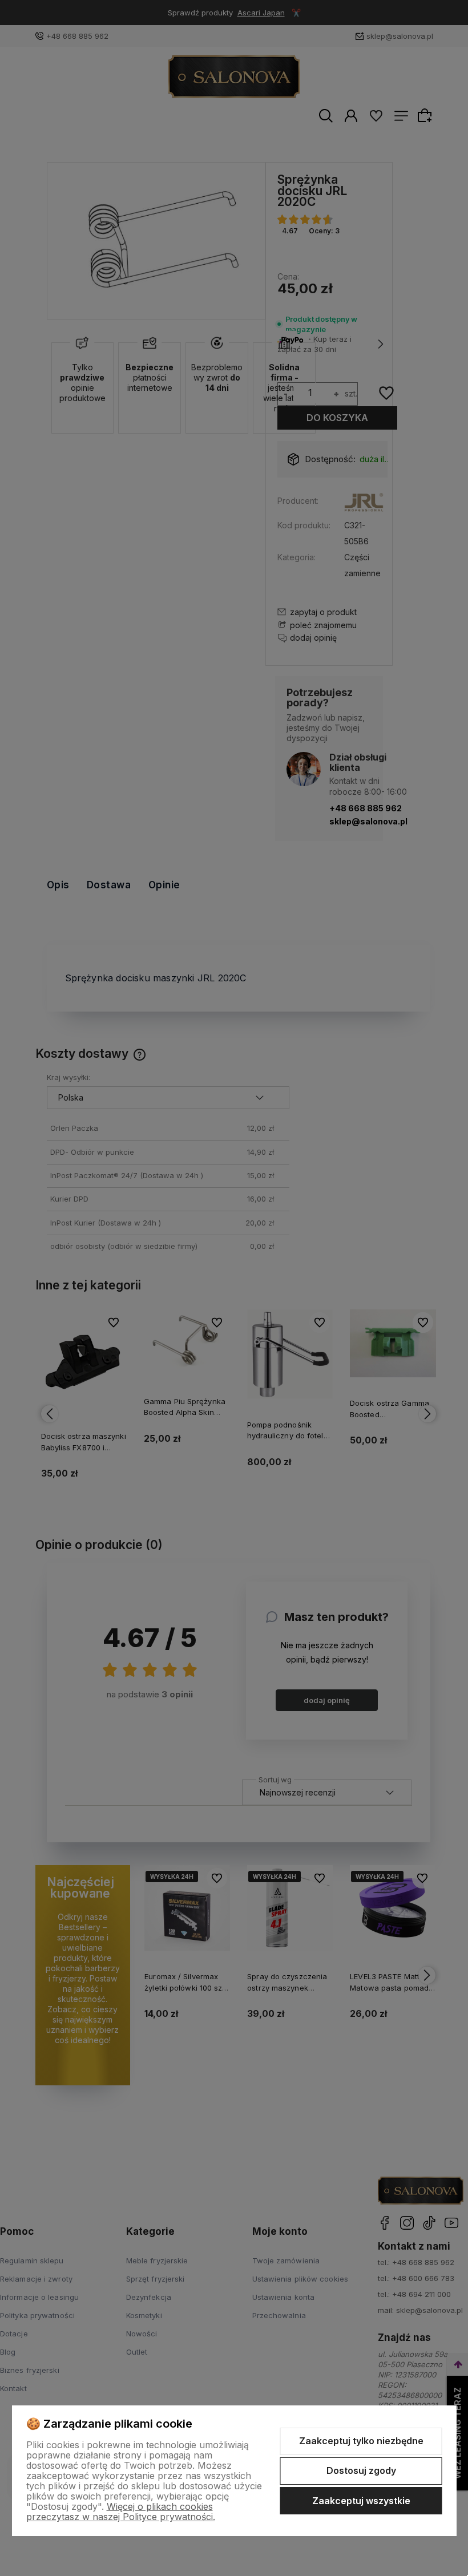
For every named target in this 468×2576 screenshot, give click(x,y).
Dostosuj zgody (361, 2470)
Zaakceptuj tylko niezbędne (361, 2441)
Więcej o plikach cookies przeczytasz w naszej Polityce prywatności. (121, 2512)
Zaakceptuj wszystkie (361, 2501)
